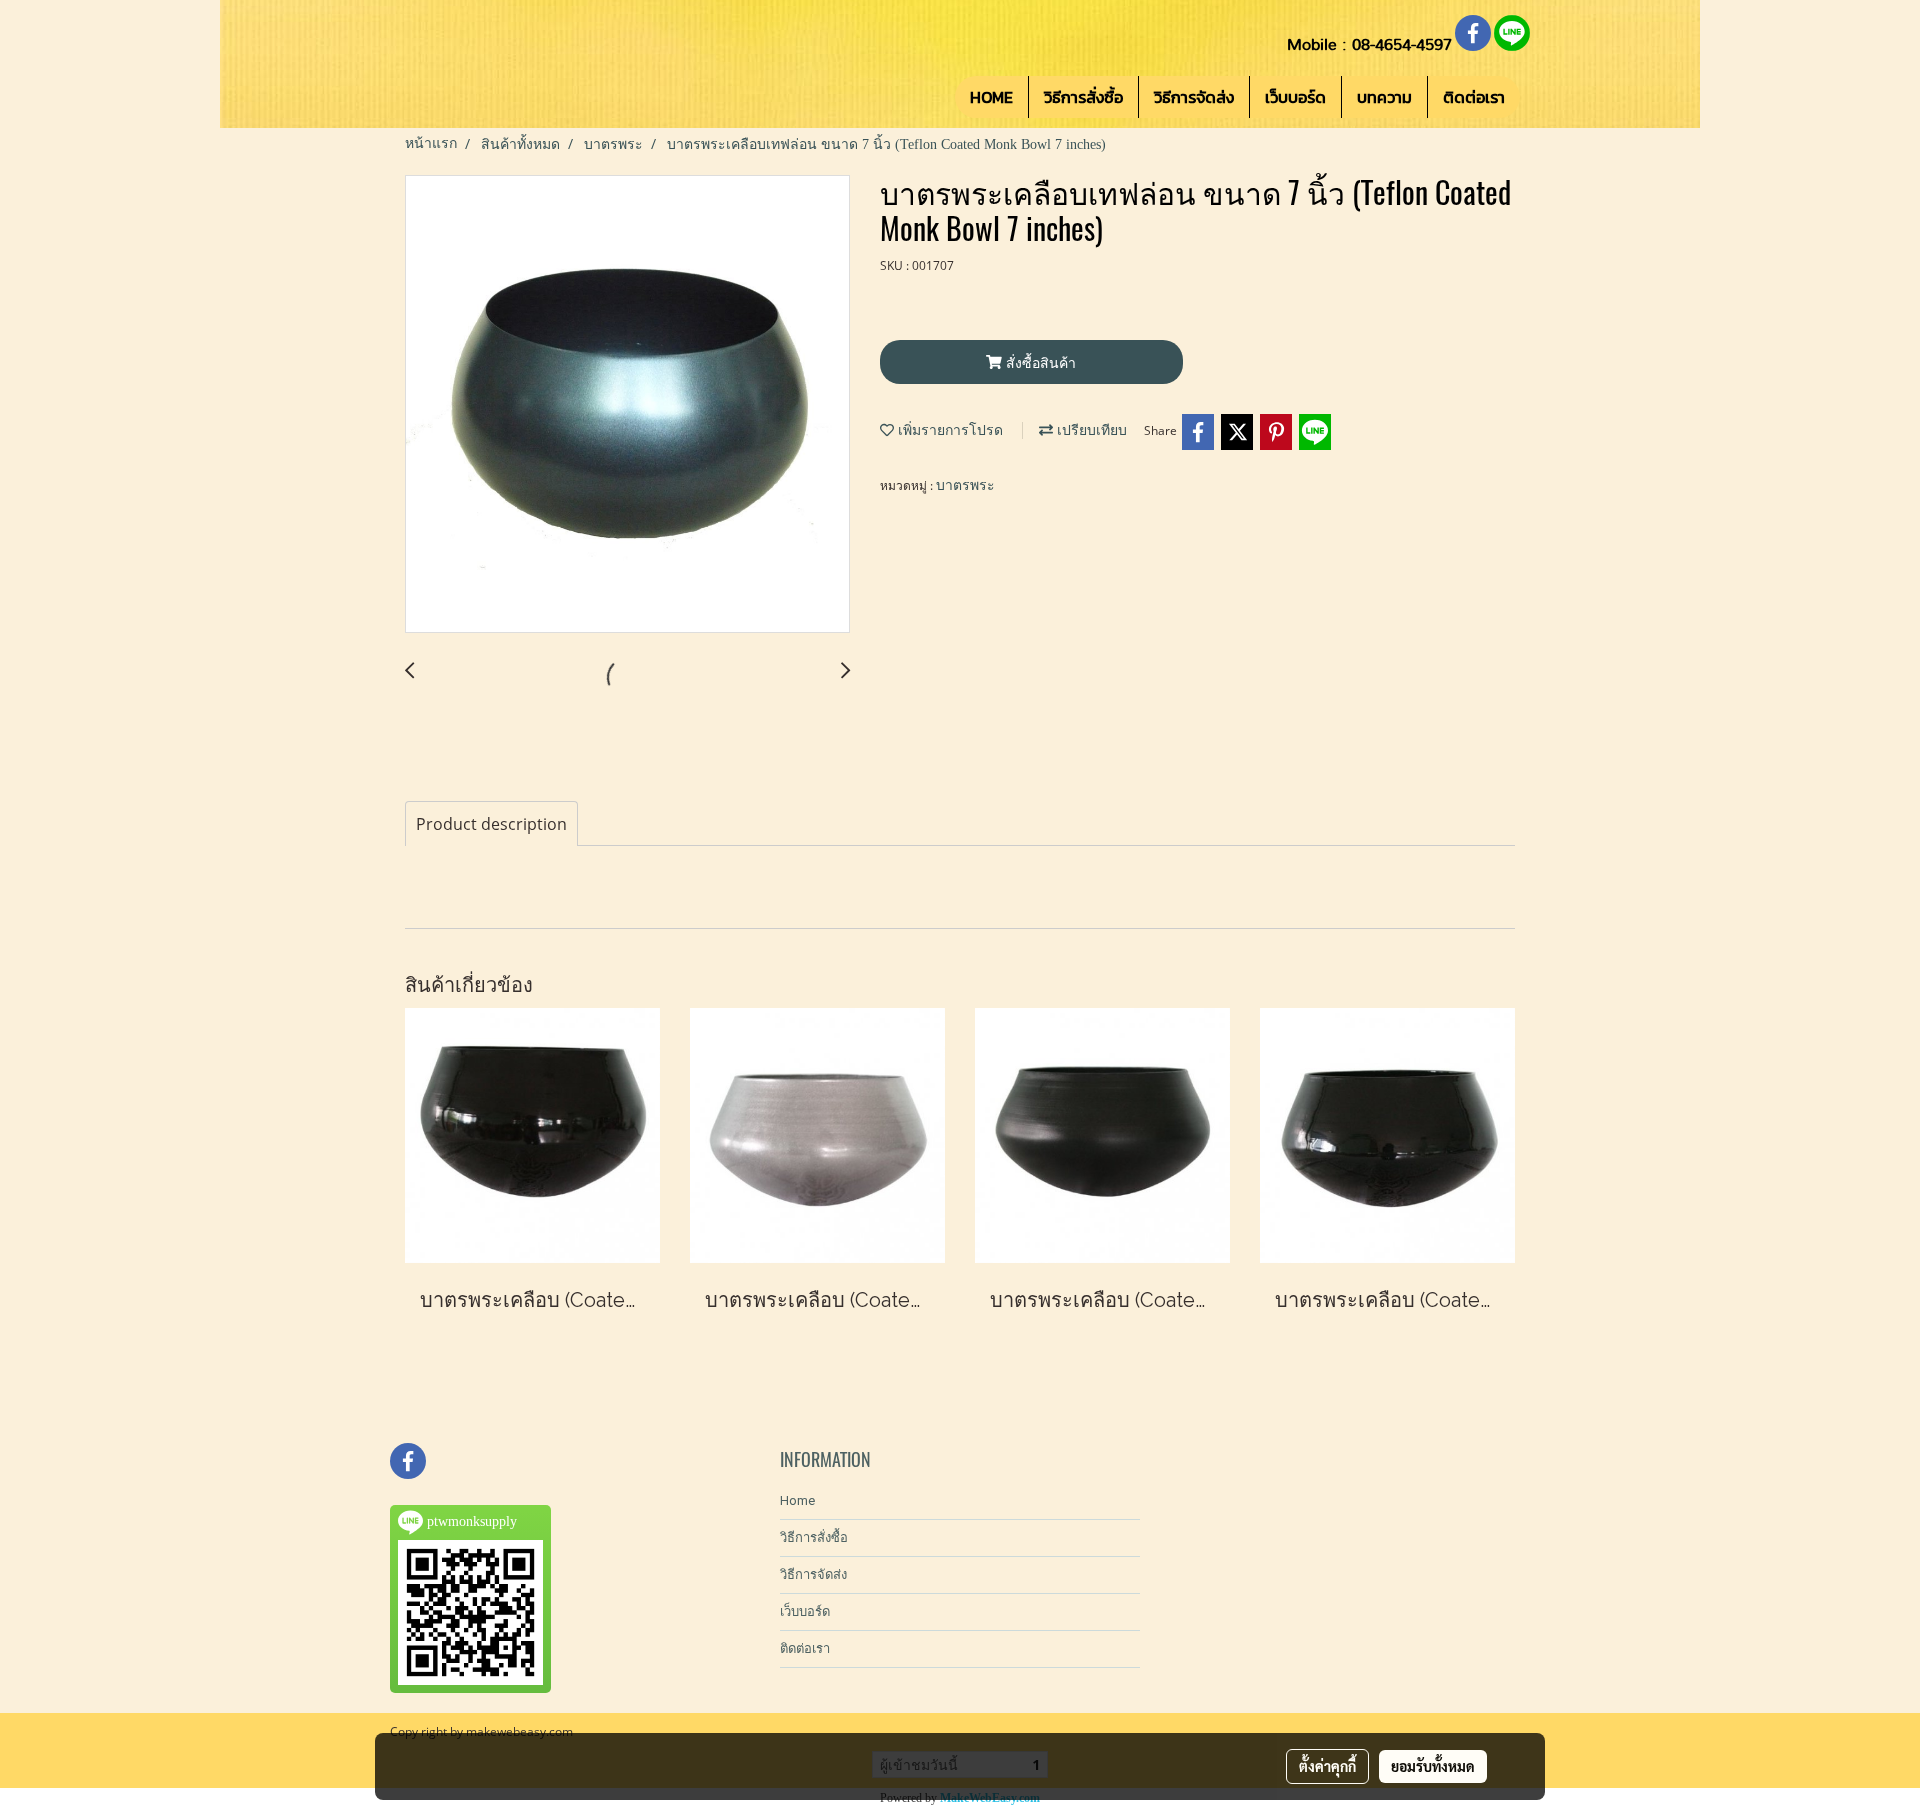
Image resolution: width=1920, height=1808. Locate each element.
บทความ (1384, 97)
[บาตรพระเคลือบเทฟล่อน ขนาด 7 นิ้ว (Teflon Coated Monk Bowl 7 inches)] (627, 405)
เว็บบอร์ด (1295, 97)
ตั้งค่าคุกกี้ (1327, 1766)
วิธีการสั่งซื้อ (1083, 97)
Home (797, 1500)
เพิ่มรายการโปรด (948, 430)
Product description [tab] (491, 824)
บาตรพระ (965, 485)
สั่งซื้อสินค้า (1039, 362)
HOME (991, 97)
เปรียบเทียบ (1090, 430)
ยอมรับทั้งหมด (1433, 1766)
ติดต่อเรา (1474, 97)
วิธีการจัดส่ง (1194, 97)
